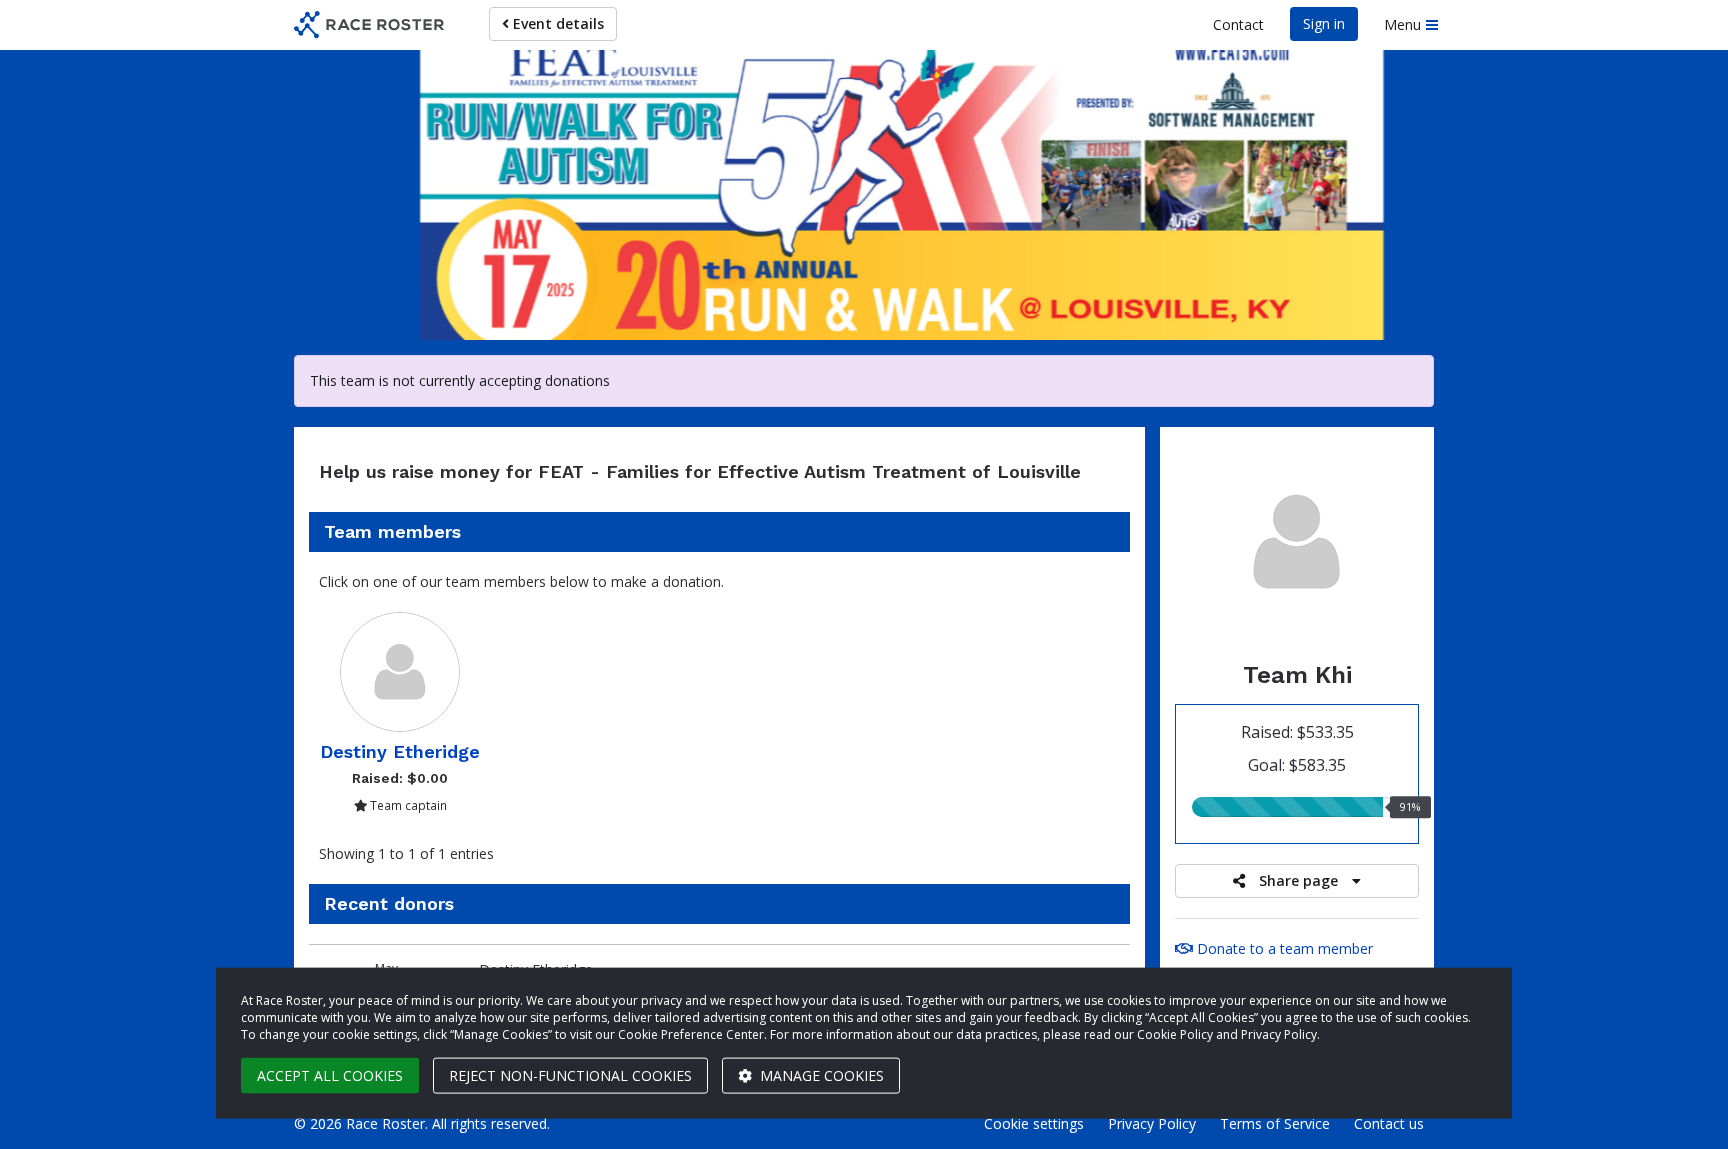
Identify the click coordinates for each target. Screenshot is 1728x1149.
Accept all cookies (330, 1075)
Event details (556, 23)
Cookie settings (1034, 1123)
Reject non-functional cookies (570, 1075)
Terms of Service (1275, 1123)
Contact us (1389, 1123)
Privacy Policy (1152, 1123)
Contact (1238, 24)
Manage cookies (820, 1075)
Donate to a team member (1283, 948)
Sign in (1324, 23)
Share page (1298, 880)
